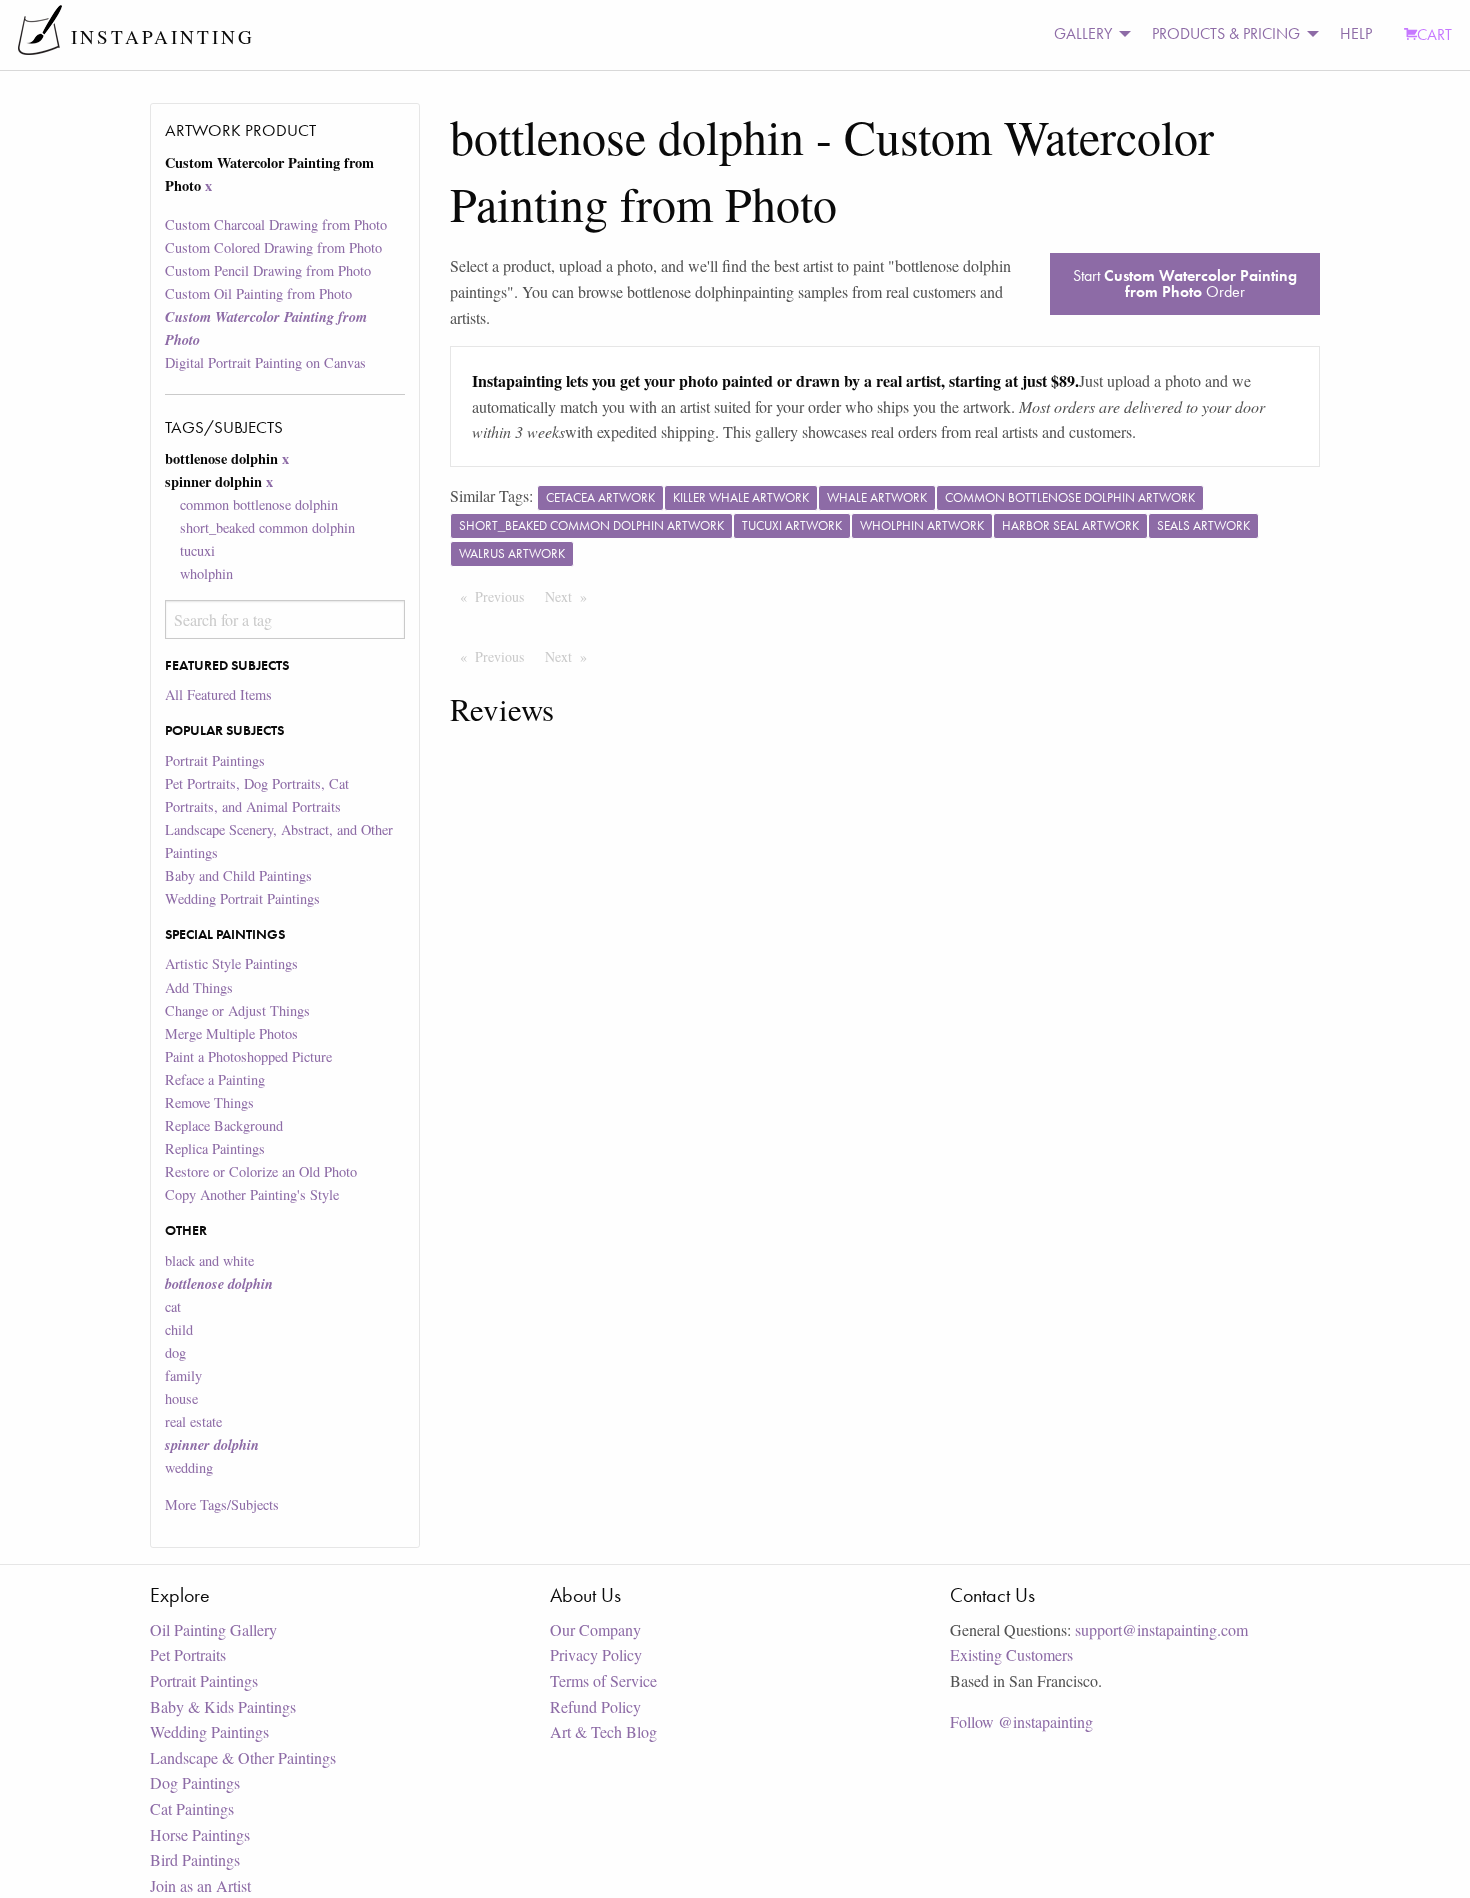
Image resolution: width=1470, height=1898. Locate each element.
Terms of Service (603, 1680)
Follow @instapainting (1021, 1721)
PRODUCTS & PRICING (1226, 33)
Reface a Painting (215, 1079)
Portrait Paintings (215, 760)
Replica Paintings (215, 1148)
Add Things (199, 987)
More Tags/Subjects (222, 1504)
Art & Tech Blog (603, 1731)
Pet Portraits (188, 1654)
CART (1434, 34)
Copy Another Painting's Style (252, 1194)
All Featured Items (218, 694)
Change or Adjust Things (237, 1010)
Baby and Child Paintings (238, 875)
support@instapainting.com (1161, 1629)
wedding (189, 1467)
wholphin (206, 573)
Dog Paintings (195, 1782)
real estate (193, 1421)
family (183, 1375)
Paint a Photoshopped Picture (248, 1056)
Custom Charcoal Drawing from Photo (276, 224)
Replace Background (224, 1125)
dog (175, 1352)
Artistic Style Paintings (231, 963)
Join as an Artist (200, 1885)
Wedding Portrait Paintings (242, 898)
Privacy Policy (596, 1654)
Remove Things (209, 1102)
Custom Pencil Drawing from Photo (268, 270)
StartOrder (1185, 283)
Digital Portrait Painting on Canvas (265, 362)
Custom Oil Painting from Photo (258, 293)
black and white (209, 1260)
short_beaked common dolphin (267, 527)
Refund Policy (595, 1706)
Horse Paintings (200, 1834)
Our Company (595, 1629)
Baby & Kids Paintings (223, 1706)
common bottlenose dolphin (259, 504)
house (181, 1398)
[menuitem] (1087, 34)
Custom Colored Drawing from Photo (273, 247)
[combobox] (284, 619)
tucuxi (197, 550)
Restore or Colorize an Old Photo (261, 1171)
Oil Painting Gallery (213, 1629)
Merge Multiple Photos (231, 1033)
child (179, 1329)
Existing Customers (1011, 1654)
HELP (1356, 33)
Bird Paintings (195, 1859)
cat (173, 1306)
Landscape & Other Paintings (243, 1757)
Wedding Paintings (209, 1731)
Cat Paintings (192, 1808)
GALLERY (1083, 33)
